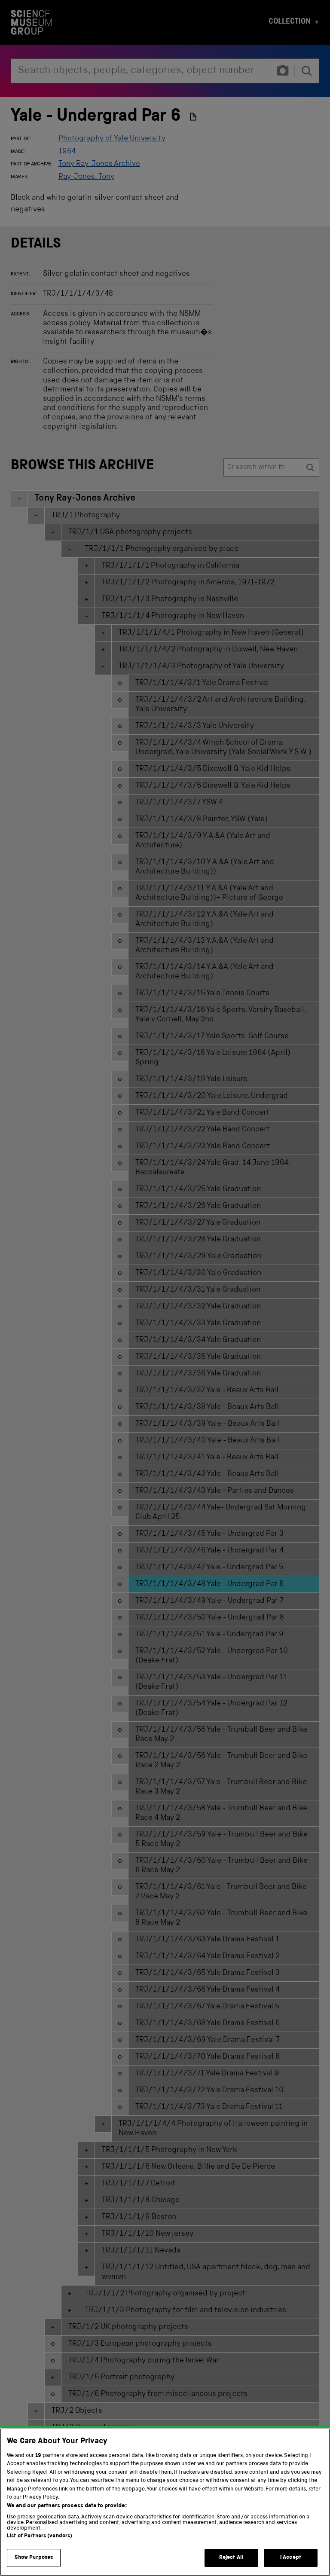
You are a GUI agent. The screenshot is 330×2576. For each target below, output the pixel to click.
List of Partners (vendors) (40, 2536)
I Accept (291, 2558)
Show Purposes (34, 2558)
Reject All (231, 2558)
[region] (165, 2502)
